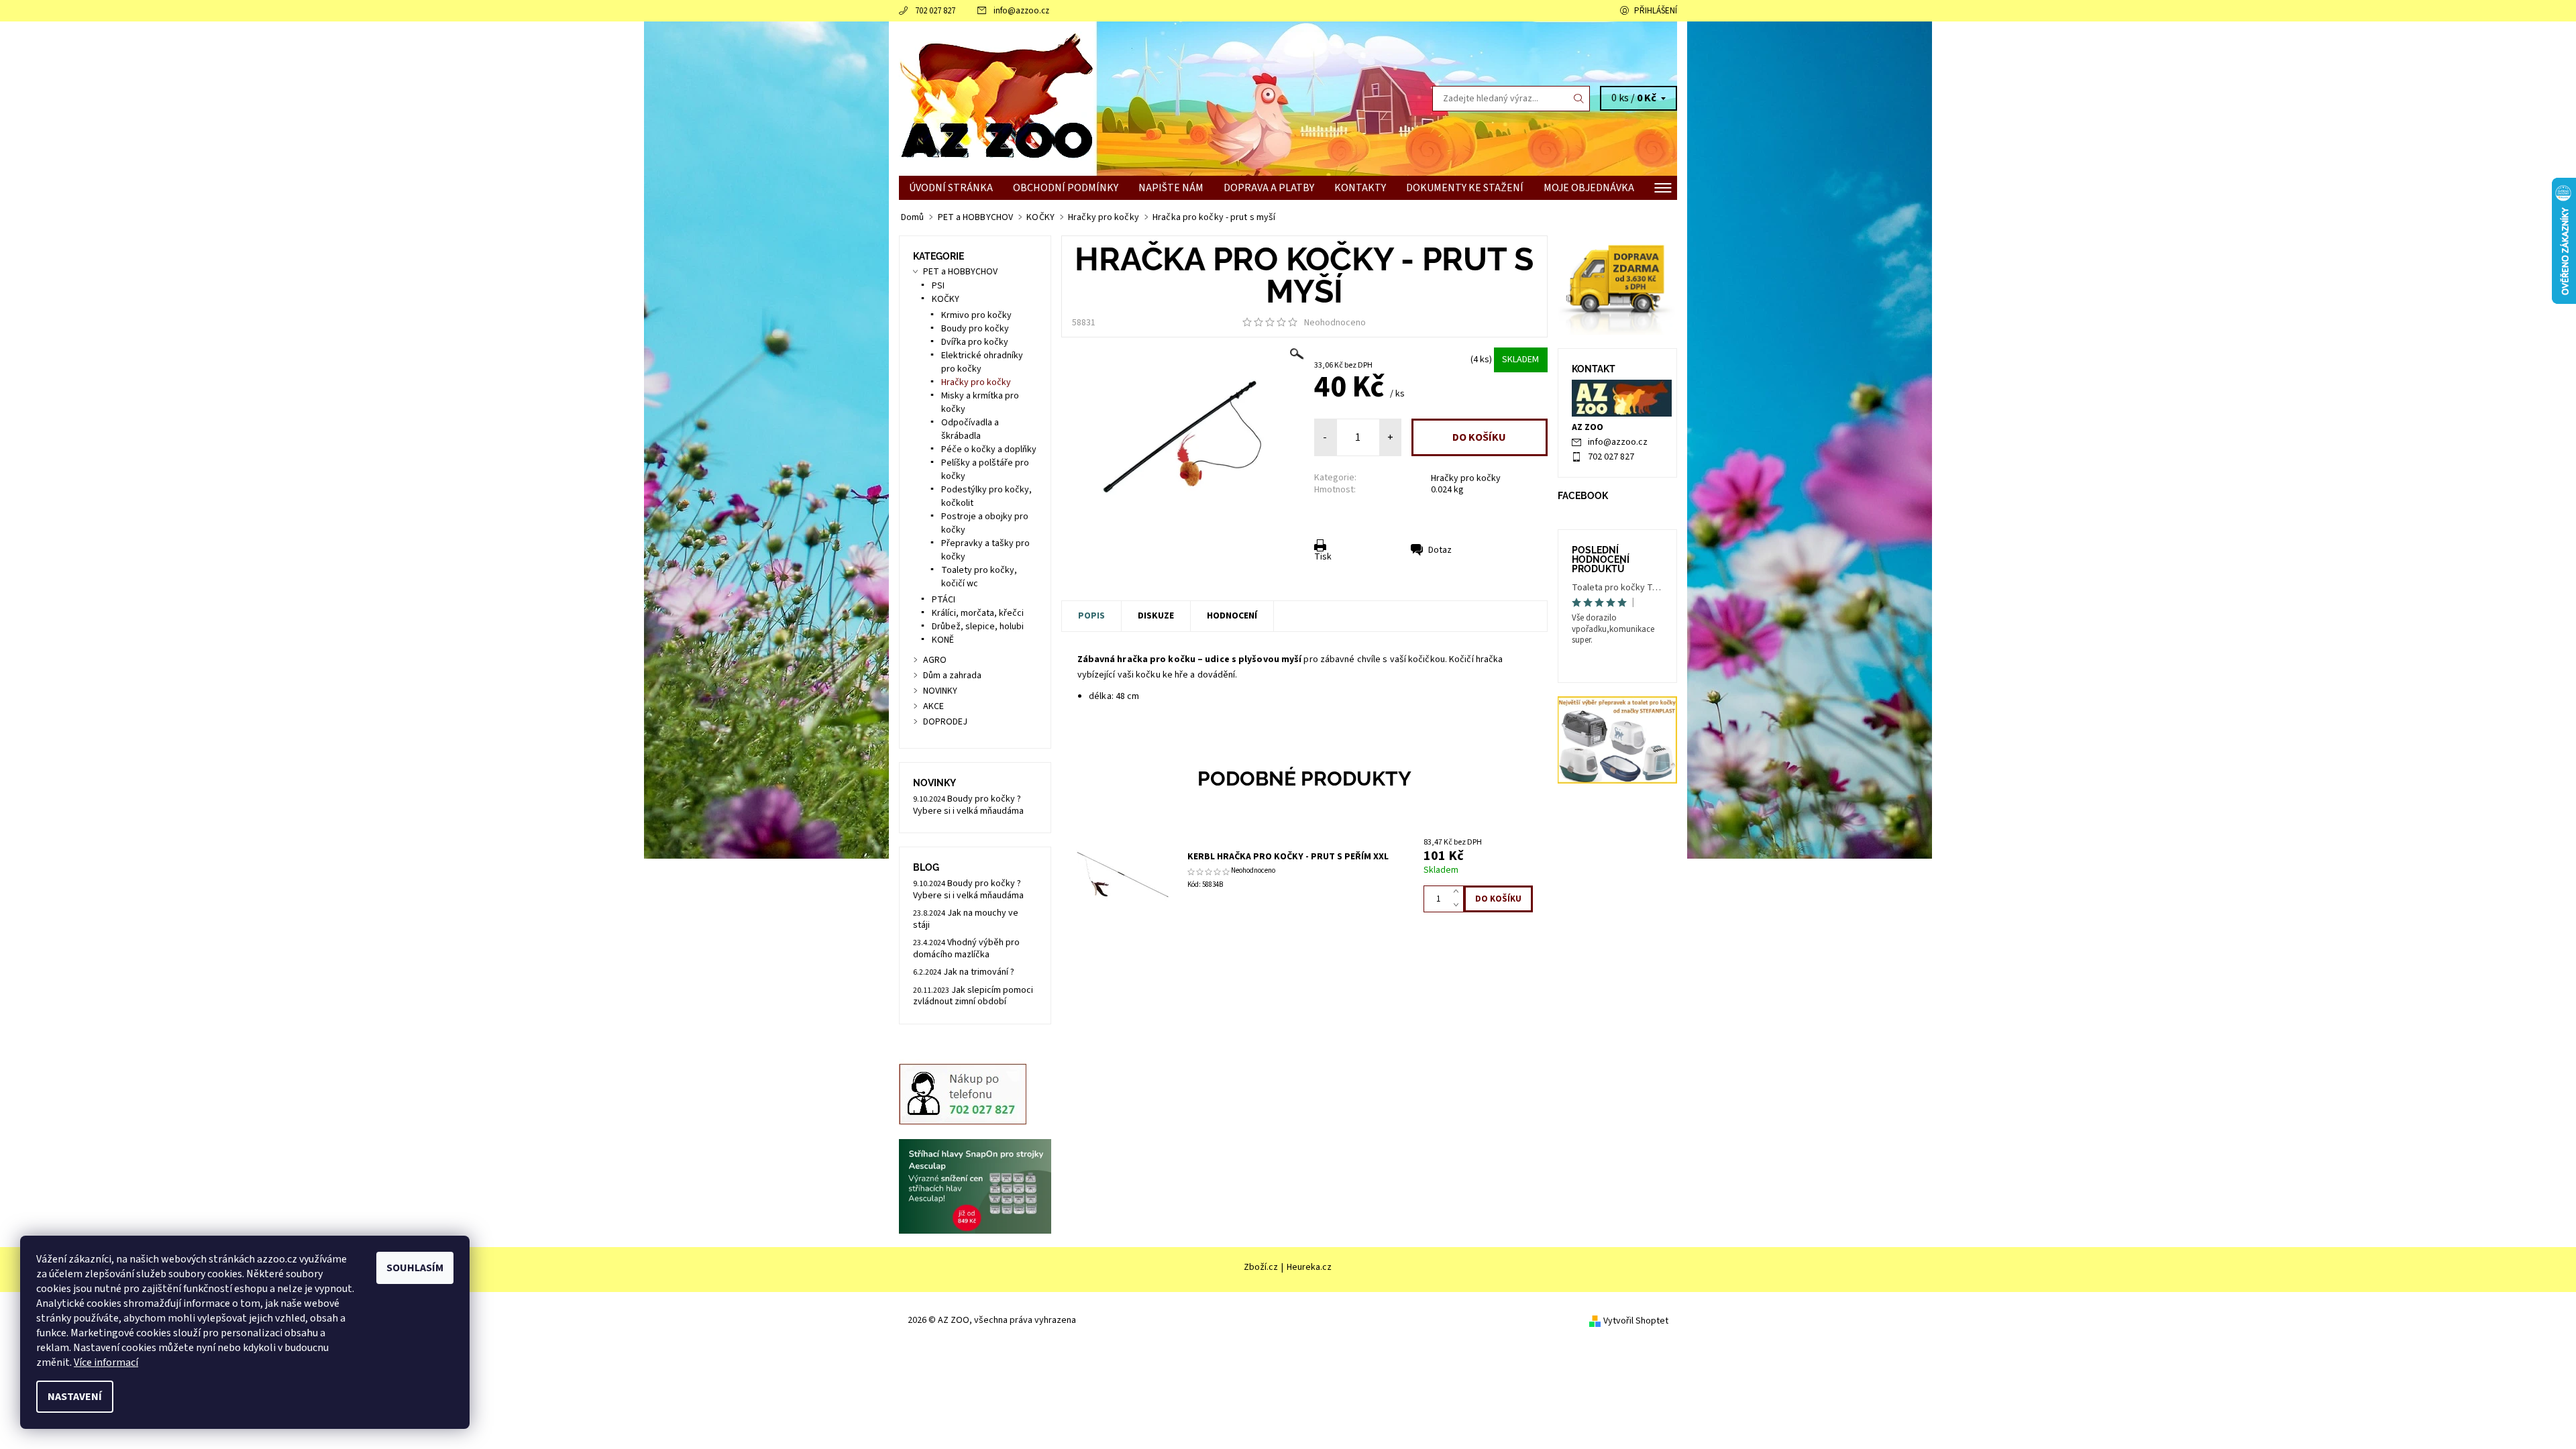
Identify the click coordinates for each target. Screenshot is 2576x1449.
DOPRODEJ (945, 722)
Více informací (106, 1362)
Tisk (1323, 557)
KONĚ (943, 640)
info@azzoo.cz (1021, 11)
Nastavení (75, 1397)
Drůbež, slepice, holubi (978, 627)
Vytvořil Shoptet (1636, 1321)
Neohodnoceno (1335, 323)
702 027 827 (935, 11)
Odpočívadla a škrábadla (970, 429)
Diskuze (1156, 616)
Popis (1091, 616)
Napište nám (1171, 188)
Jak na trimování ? (979, 972)
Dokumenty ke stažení (1465, 188)
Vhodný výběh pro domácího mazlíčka (966, 949)
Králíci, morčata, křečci (978, 613)
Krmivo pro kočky (976, 315)
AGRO (935, 660)
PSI (938, 286)
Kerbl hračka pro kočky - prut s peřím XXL (1288, 857)
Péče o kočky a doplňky (989, 449)
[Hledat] (1579, 99)
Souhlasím (415, 1268)
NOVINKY (940, 691)
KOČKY (946, 299)
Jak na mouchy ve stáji (966, 919)
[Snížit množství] (1459, 906)
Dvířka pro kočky (975, 342)
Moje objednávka (1589, 188)
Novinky (934, 783)
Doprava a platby (1269, 188)
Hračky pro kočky (1466, 478)
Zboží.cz (1261, 1267)
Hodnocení (1232, 616)
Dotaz (1440, 550)
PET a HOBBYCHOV (960, 272)
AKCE (933, 706)
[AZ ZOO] (996, 98)
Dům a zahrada (952, 676)
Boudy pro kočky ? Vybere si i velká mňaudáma (968, 805)
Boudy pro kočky (975, 329)
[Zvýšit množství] (1459, 892)
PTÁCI (944, 600)
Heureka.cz (1309, 1267)
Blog (926, 867)
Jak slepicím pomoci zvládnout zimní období (973, 996)
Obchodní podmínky (1066, 188)
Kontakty (1360, 188)
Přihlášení (1656, 11)
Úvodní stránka (951, 188)
